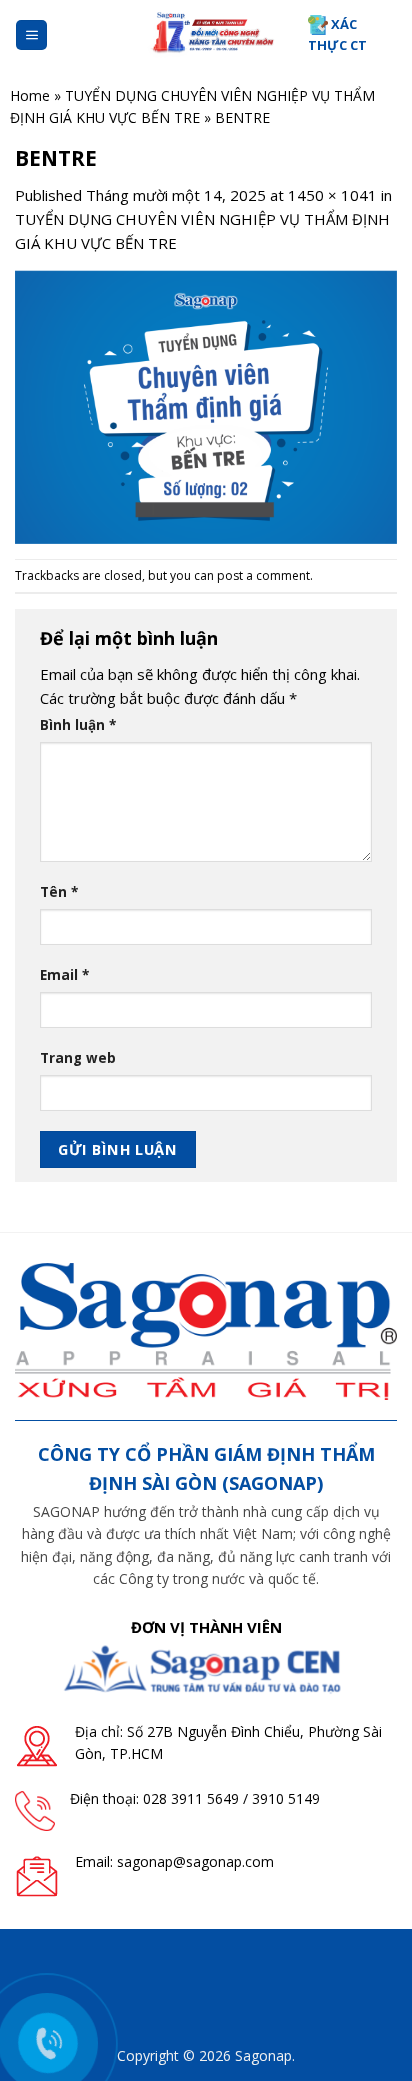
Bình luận (78, 725)
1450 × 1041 (332, 195)
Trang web (78, 1058)
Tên (59, 892)
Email (64, 975)
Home (30, 95)
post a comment (263, 575)
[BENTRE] (206, 405)
